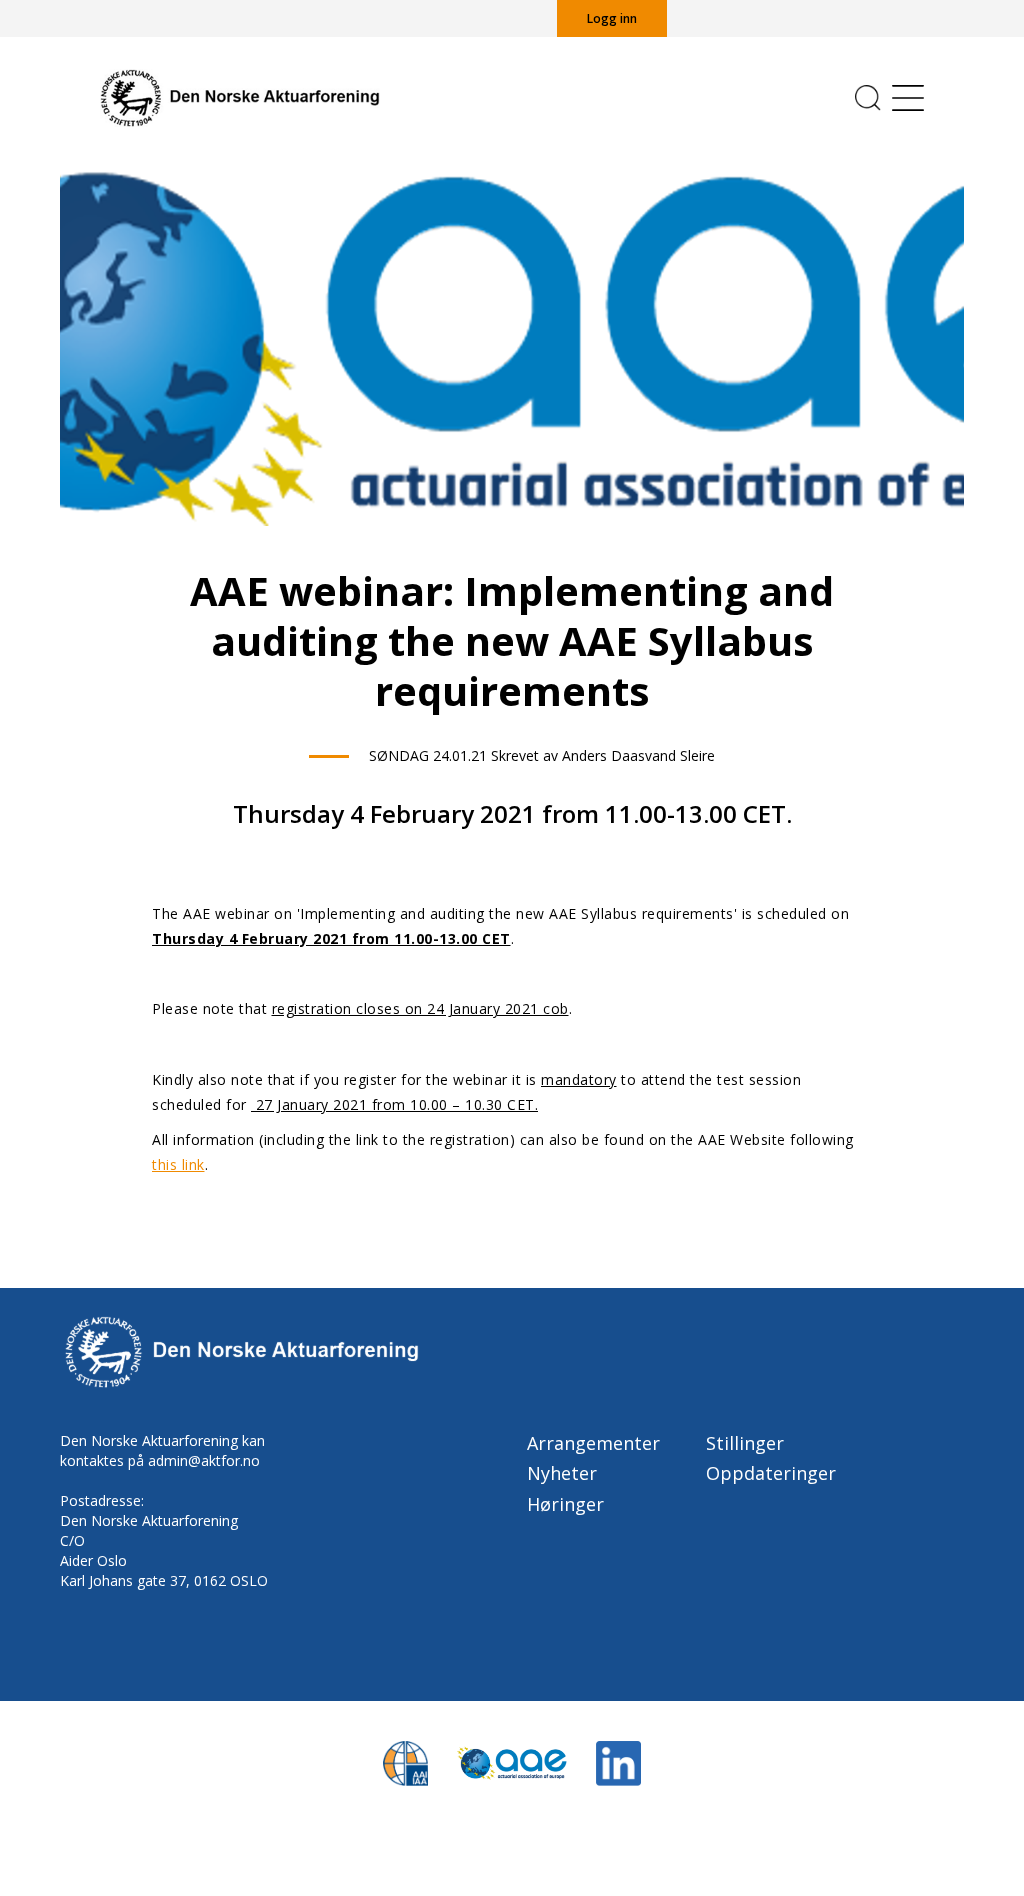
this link (178, 1164)
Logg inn (612, 18)
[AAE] (512, 1761)
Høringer (565, 1504)
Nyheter (562, 1473)
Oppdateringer (771, 1473)
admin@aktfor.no (204, 1460)
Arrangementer (593, 1443)
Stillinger (745, 1443)
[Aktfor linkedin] (618, 1761)
